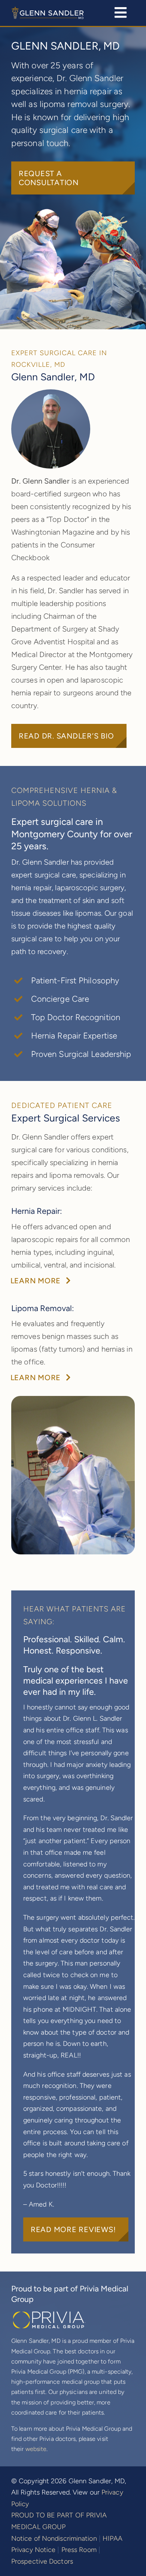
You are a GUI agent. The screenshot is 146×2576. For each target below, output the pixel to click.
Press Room (79, 2550)
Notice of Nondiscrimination (54, 2538)
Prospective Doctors (42, 2561)
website (36, 2449)
